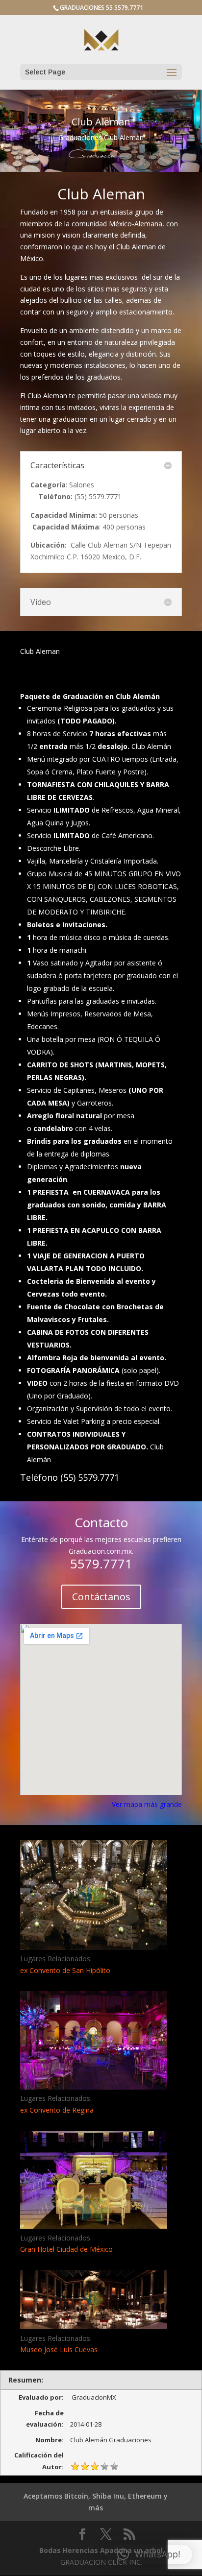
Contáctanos (101, 1597)
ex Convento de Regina (57, 2110)
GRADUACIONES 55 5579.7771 (101, 8)
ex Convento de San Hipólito (65, 1970)
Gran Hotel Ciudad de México (66, 2249)
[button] (149, 2554)
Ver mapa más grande (147, 1804)
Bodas (50, 2550)
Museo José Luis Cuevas (59, 2349)
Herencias (80, 2550)
